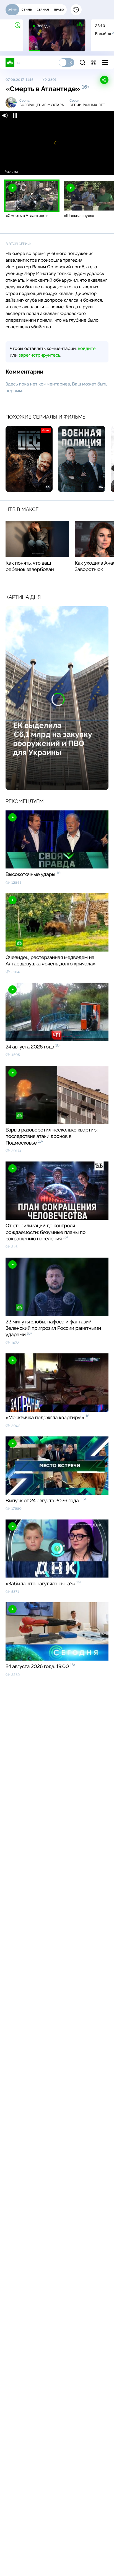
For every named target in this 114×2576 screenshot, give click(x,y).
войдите (87, 348)
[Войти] (94, 62)
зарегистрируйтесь (40, 355)
